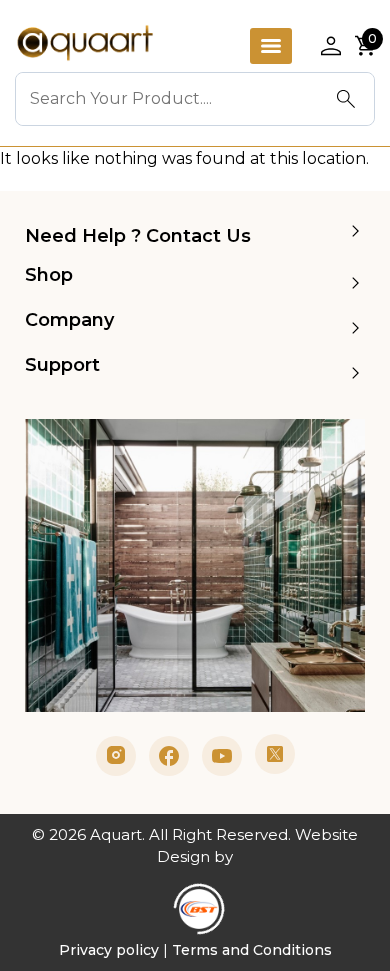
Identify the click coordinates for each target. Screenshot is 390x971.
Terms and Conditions (252, 950)
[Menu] (271, 46)
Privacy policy (109, 950)
